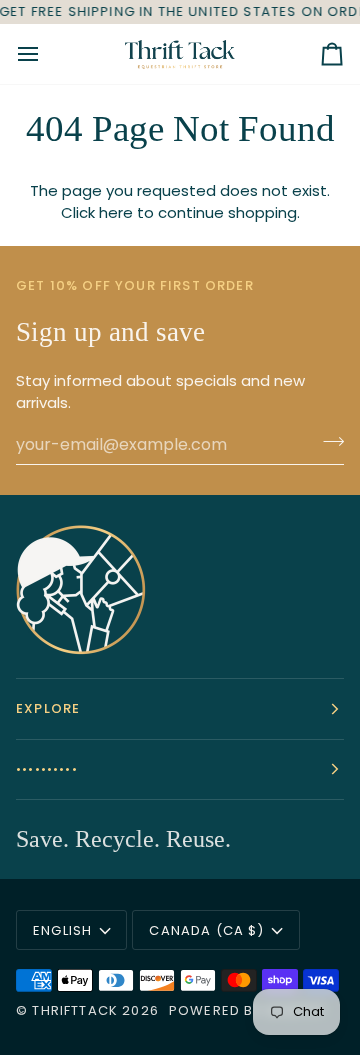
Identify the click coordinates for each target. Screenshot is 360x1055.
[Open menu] (46, 54)
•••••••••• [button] (47, 769)
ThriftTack (75, 1010)
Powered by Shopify (247, 1010)
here (116, 212)
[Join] (327, 442)
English (62, 930)
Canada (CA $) (206, 930)
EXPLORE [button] (48, 708)
